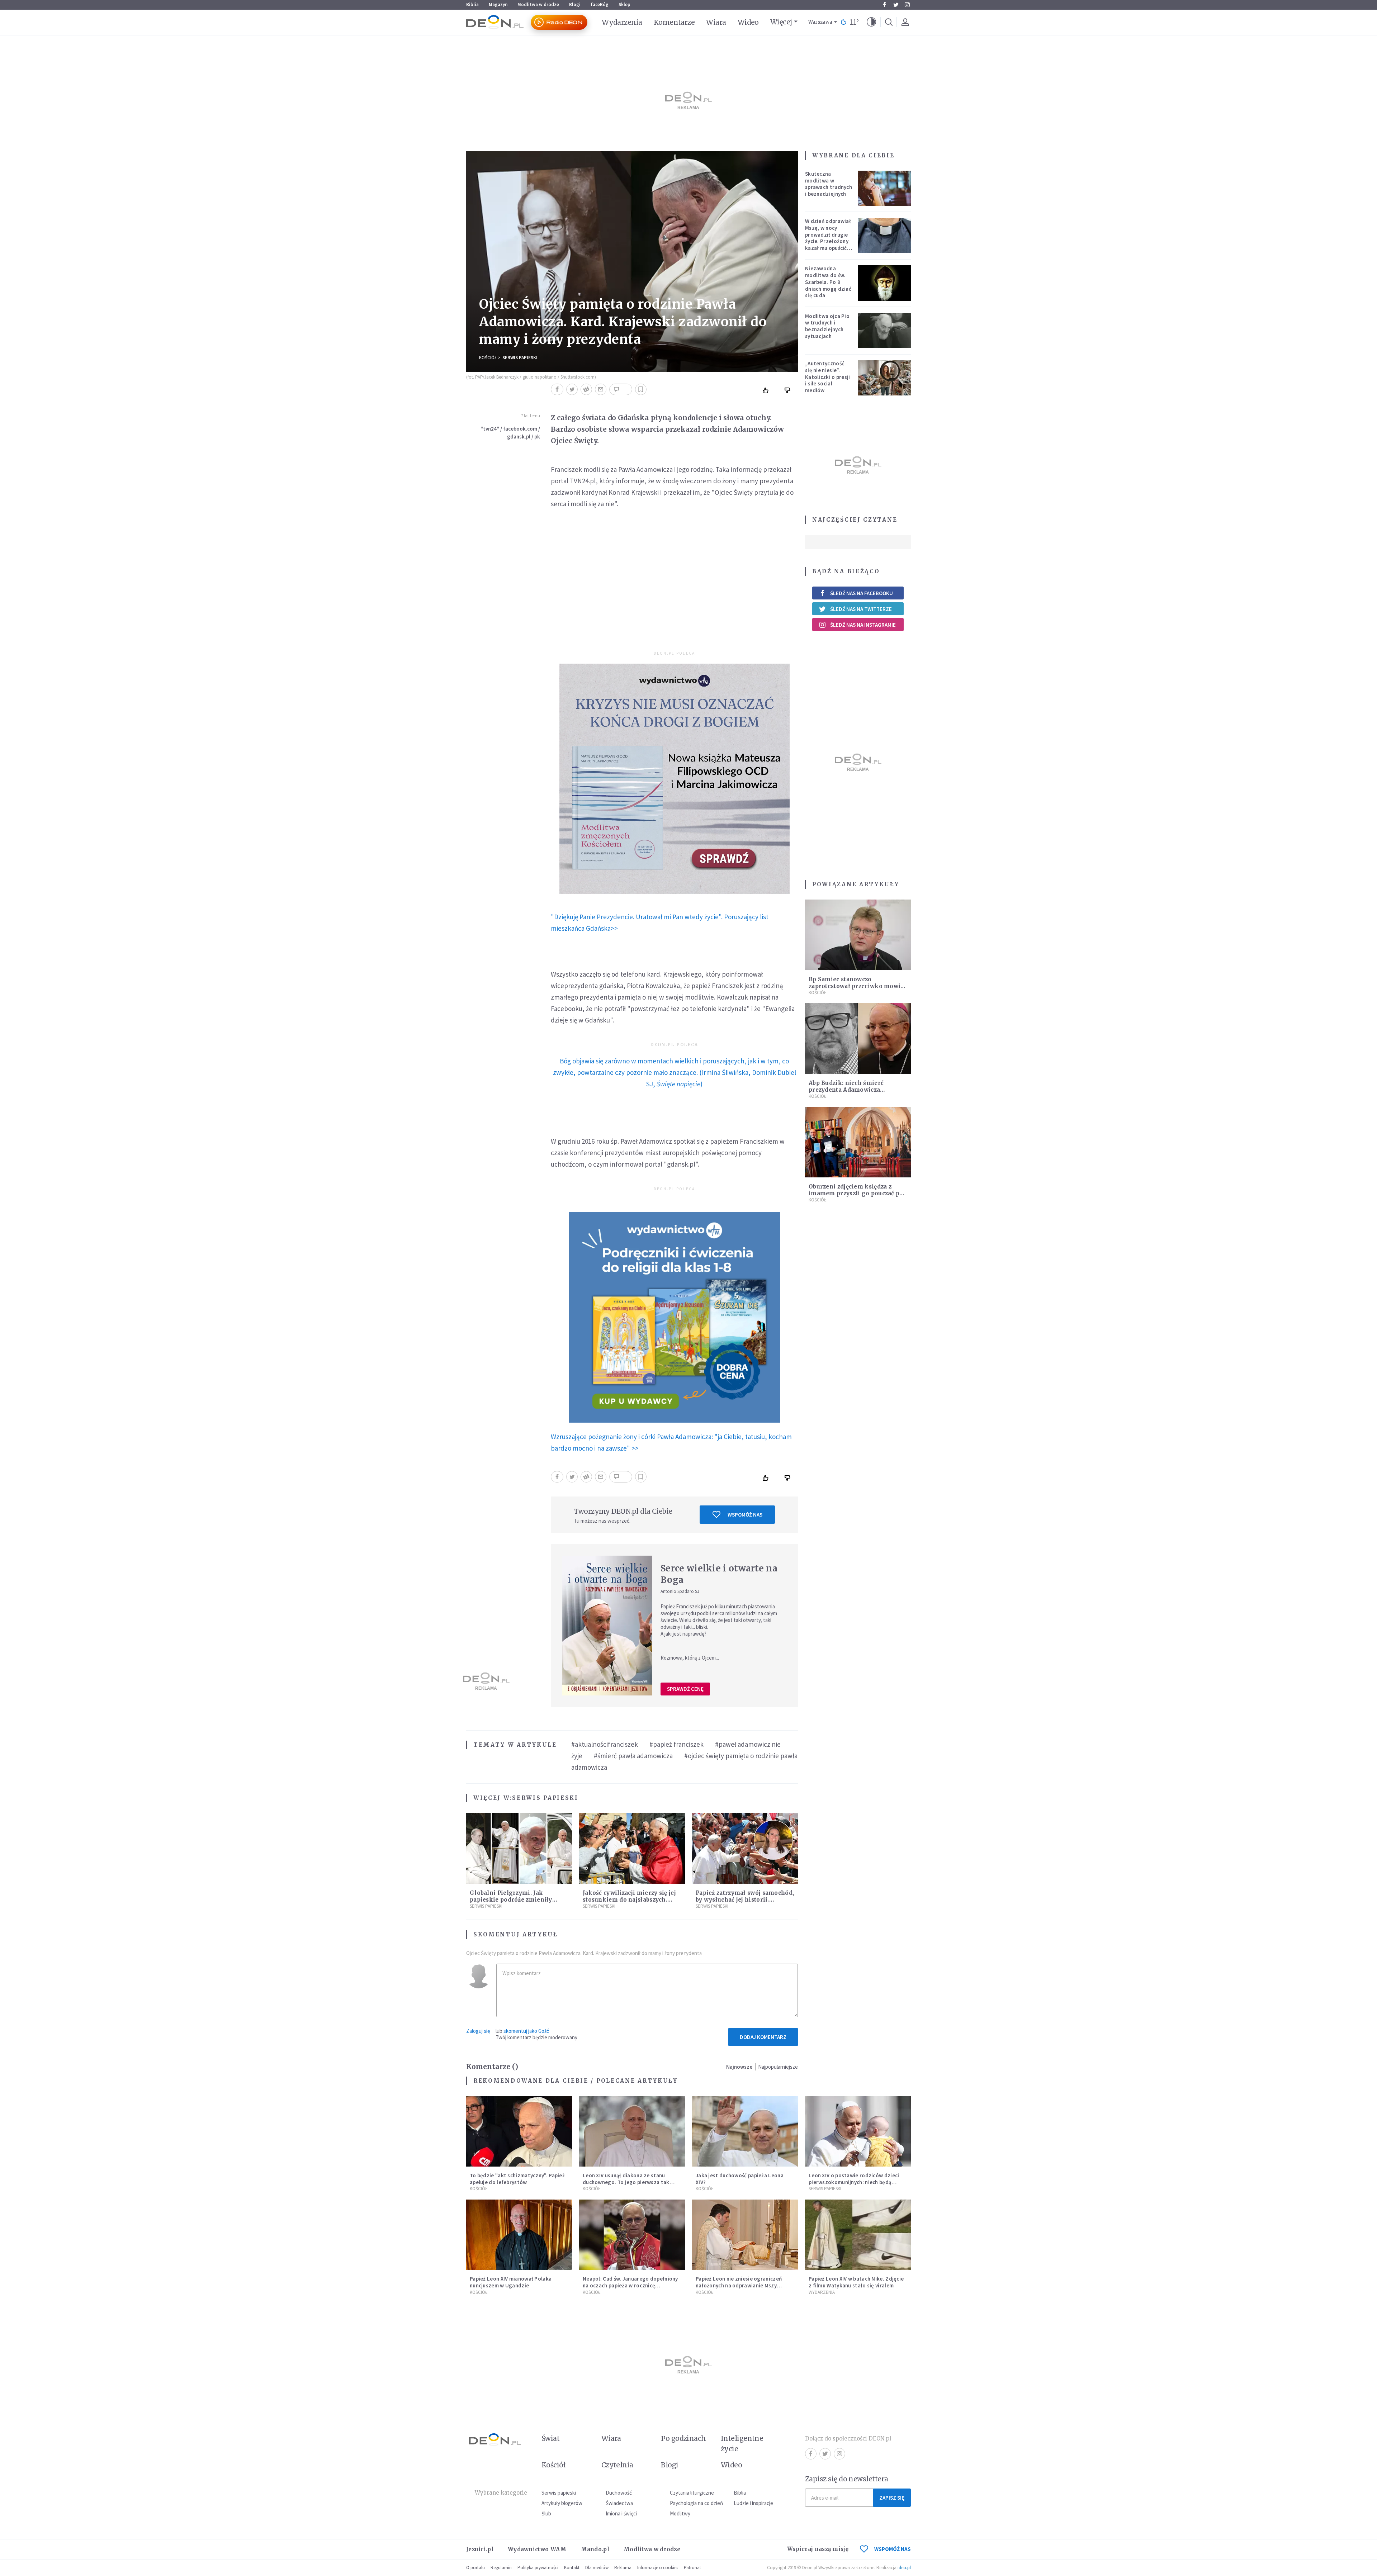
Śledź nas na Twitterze (861, 609)
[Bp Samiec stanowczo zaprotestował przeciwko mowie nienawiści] (858, 935)
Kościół (488, 358)
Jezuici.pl (480, 2549)
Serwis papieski (559, 2493)
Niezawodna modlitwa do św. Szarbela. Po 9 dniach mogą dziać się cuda (828, 282)
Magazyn (498, 4)
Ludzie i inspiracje (753, 2503)
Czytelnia (617, 2465)
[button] (871, 22)
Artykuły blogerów (562, 2503)
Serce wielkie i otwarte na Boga (719, 1574)
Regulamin (501, 2568)
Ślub (546, 2513)
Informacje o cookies (658, 2568)
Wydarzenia (622, 22)
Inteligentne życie (742, 2444)
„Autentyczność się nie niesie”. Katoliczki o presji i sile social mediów (828, 377)
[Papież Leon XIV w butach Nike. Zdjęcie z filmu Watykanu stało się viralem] (858, 2235)
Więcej (781, 22)
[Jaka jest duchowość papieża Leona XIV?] (745, 2131)
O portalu (475, 2568)
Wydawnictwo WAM (537, 2549)
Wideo (748, 22)
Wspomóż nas (745, 1515)
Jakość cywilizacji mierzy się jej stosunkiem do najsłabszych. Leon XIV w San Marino (629, 1900)
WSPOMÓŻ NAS (893, 2549)
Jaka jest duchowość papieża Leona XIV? (740, 2179)
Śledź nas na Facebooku (862, 593)
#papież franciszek (676, 1744)
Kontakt (572, 2568)
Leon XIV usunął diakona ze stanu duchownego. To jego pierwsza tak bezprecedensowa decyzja (626, 2182)
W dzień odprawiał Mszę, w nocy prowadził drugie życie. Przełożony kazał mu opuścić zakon (828, 238)
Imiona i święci (621, 2513)
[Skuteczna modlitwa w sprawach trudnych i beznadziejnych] (885, 188)
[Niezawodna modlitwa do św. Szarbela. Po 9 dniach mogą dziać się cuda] (885, 283)
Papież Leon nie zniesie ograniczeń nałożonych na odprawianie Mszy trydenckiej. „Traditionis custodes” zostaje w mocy (740, 2289)
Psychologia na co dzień (696, 2503)
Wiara (716, 22)
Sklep (624, 4)
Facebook (884, 5)
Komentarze (674, 22)
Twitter (896, 5)
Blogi (575, 4)
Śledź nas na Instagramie (863, 625)
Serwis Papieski (520, 358)
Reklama (623, 2568)
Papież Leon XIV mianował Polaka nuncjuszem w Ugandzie (511, 2282)
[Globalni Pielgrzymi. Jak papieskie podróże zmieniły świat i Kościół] (519, 1848)
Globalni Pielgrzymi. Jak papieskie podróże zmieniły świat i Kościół (511, 1900)
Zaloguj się (478, 2031)
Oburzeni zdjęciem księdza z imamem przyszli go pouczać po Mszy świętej (856, 1193)
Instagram (907, 5)
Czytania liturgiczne (692, 2493)
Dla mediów (597, 2568)
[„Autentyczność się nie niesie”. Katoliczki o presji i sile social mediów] (885, 378)
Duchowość (619, 2493)
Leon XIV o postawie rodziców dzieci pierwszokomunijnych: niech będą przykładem (854, 2182)
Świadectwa (619, 2503)
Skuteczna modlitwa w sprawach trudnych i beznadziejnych (829, 184)
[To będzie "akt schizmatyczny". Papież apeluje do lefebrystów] (519, 2131)
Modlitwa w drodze (538, 4)
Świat (550, 2438)
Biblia (472, 4)
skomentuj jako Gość (526, 2031)
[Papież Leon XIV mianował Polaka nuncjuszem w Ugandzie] (519, 2235)
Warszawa (820, 22)
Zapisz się (892, 2498)
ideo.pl (904, 2568)
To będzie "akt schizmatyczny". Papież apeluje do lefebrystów (517, 2179)
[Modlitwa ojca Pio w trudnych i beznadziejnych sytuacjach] (885, 331)
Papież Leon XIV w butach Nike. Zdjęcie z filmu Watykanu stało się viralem (856, 2282)
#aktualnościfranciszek (605, 1744)
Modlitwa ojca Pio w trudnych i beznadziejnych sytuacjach (827, 326)
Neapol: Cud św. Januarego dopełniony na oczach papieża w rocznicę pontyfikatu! (630, 2285)
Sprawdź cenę (685, 1689)
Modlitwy (680, 2513)
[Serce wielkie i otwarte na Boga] (607, 1626)
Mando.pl (595, 2549)
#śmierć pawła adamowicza (633, 1756)
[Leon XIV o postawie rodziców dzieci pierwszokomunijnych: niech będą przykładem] (858, 2131)
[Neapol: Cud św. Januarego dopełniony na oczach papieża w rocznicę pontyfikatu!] (632, 2235)
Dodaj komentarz (763, 2037)
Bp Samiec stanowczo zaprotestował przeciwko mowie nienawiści (856, 986)
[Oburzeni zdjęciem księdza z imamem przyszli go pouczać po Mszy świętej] (858, 1142)
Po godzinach (683, 2438)
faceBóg (600, 4)
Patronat (692, 2568)
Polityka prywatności (538, 2568)
